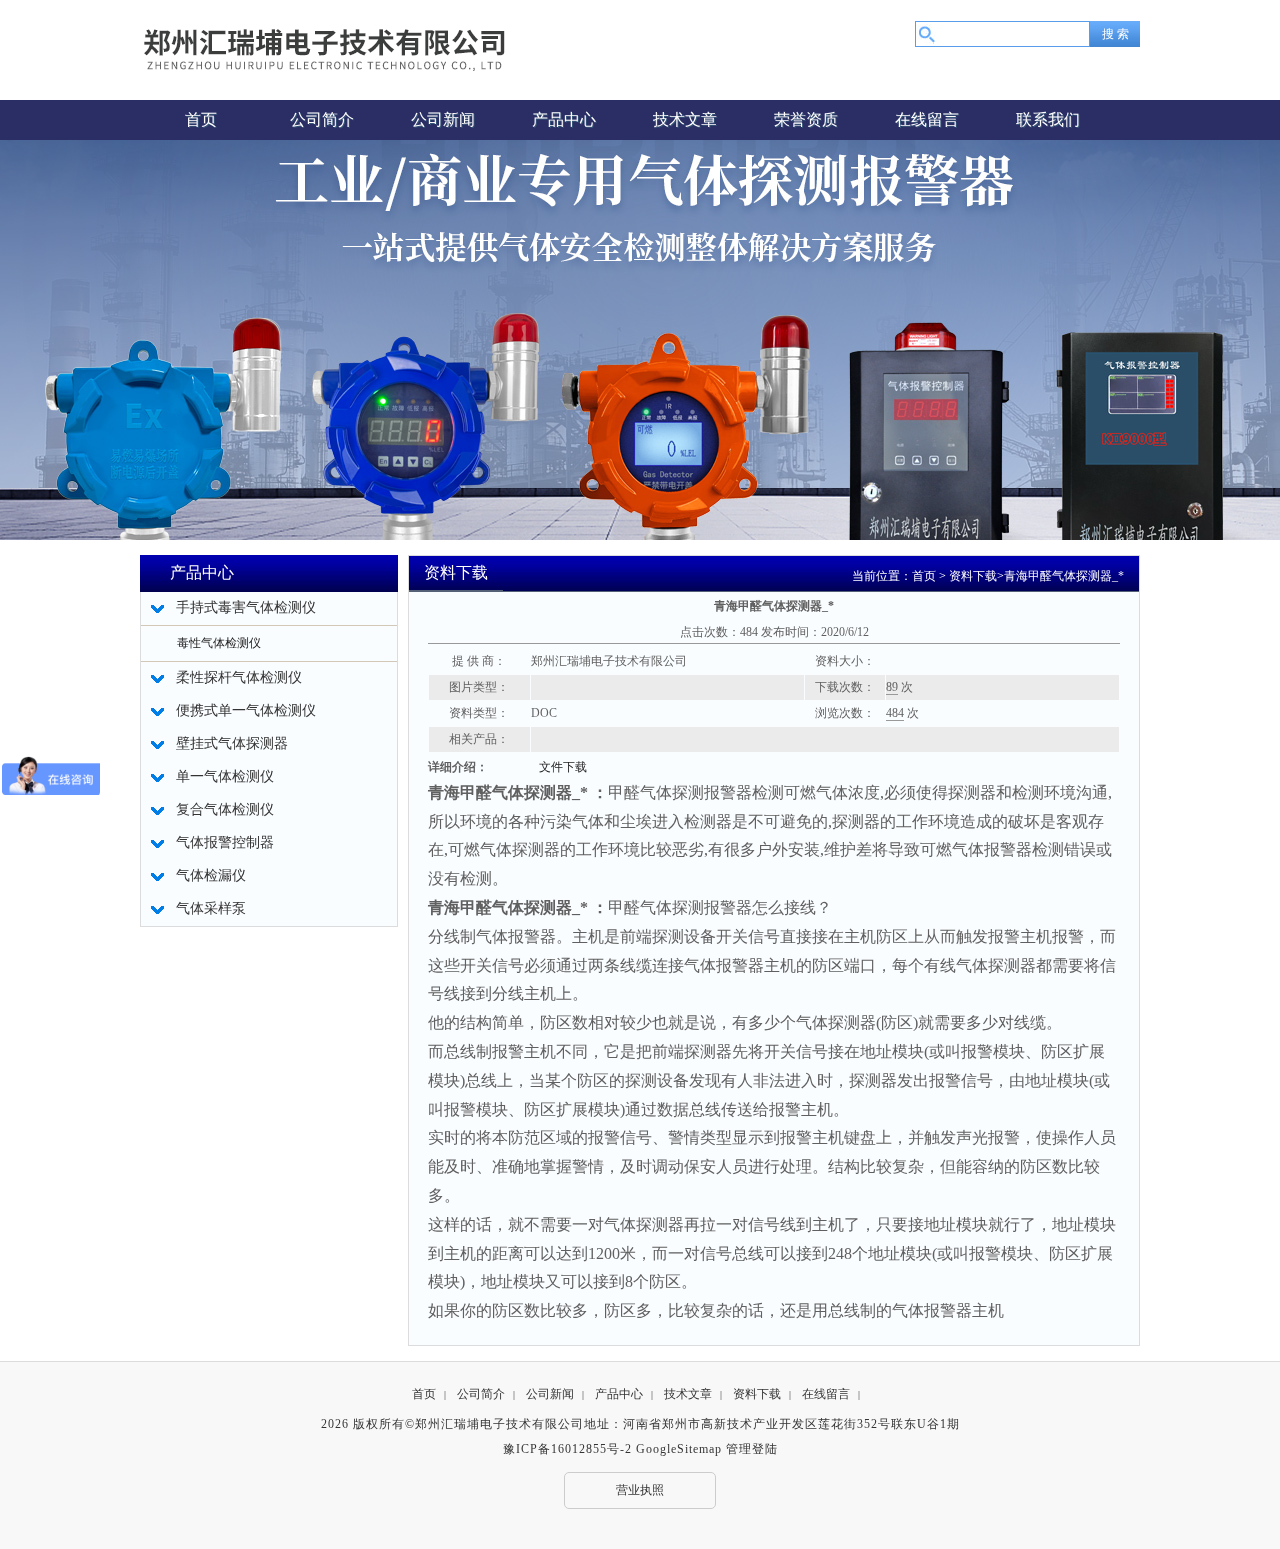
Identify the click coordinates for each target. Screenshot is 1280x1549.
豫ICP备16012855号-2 (567, 1449)
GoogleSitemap (679, 1449)
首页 (924, 576)
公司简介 (481, 1394)
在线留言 (826, 1394)
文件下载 (563, 767)
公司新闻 (550, 1394)
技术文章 (688, 1394)
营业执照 (640, 1490)
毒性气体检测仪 (219, 643)
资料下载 (973, 576)
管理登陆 (752, 1449)
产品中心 (619, 1394)
